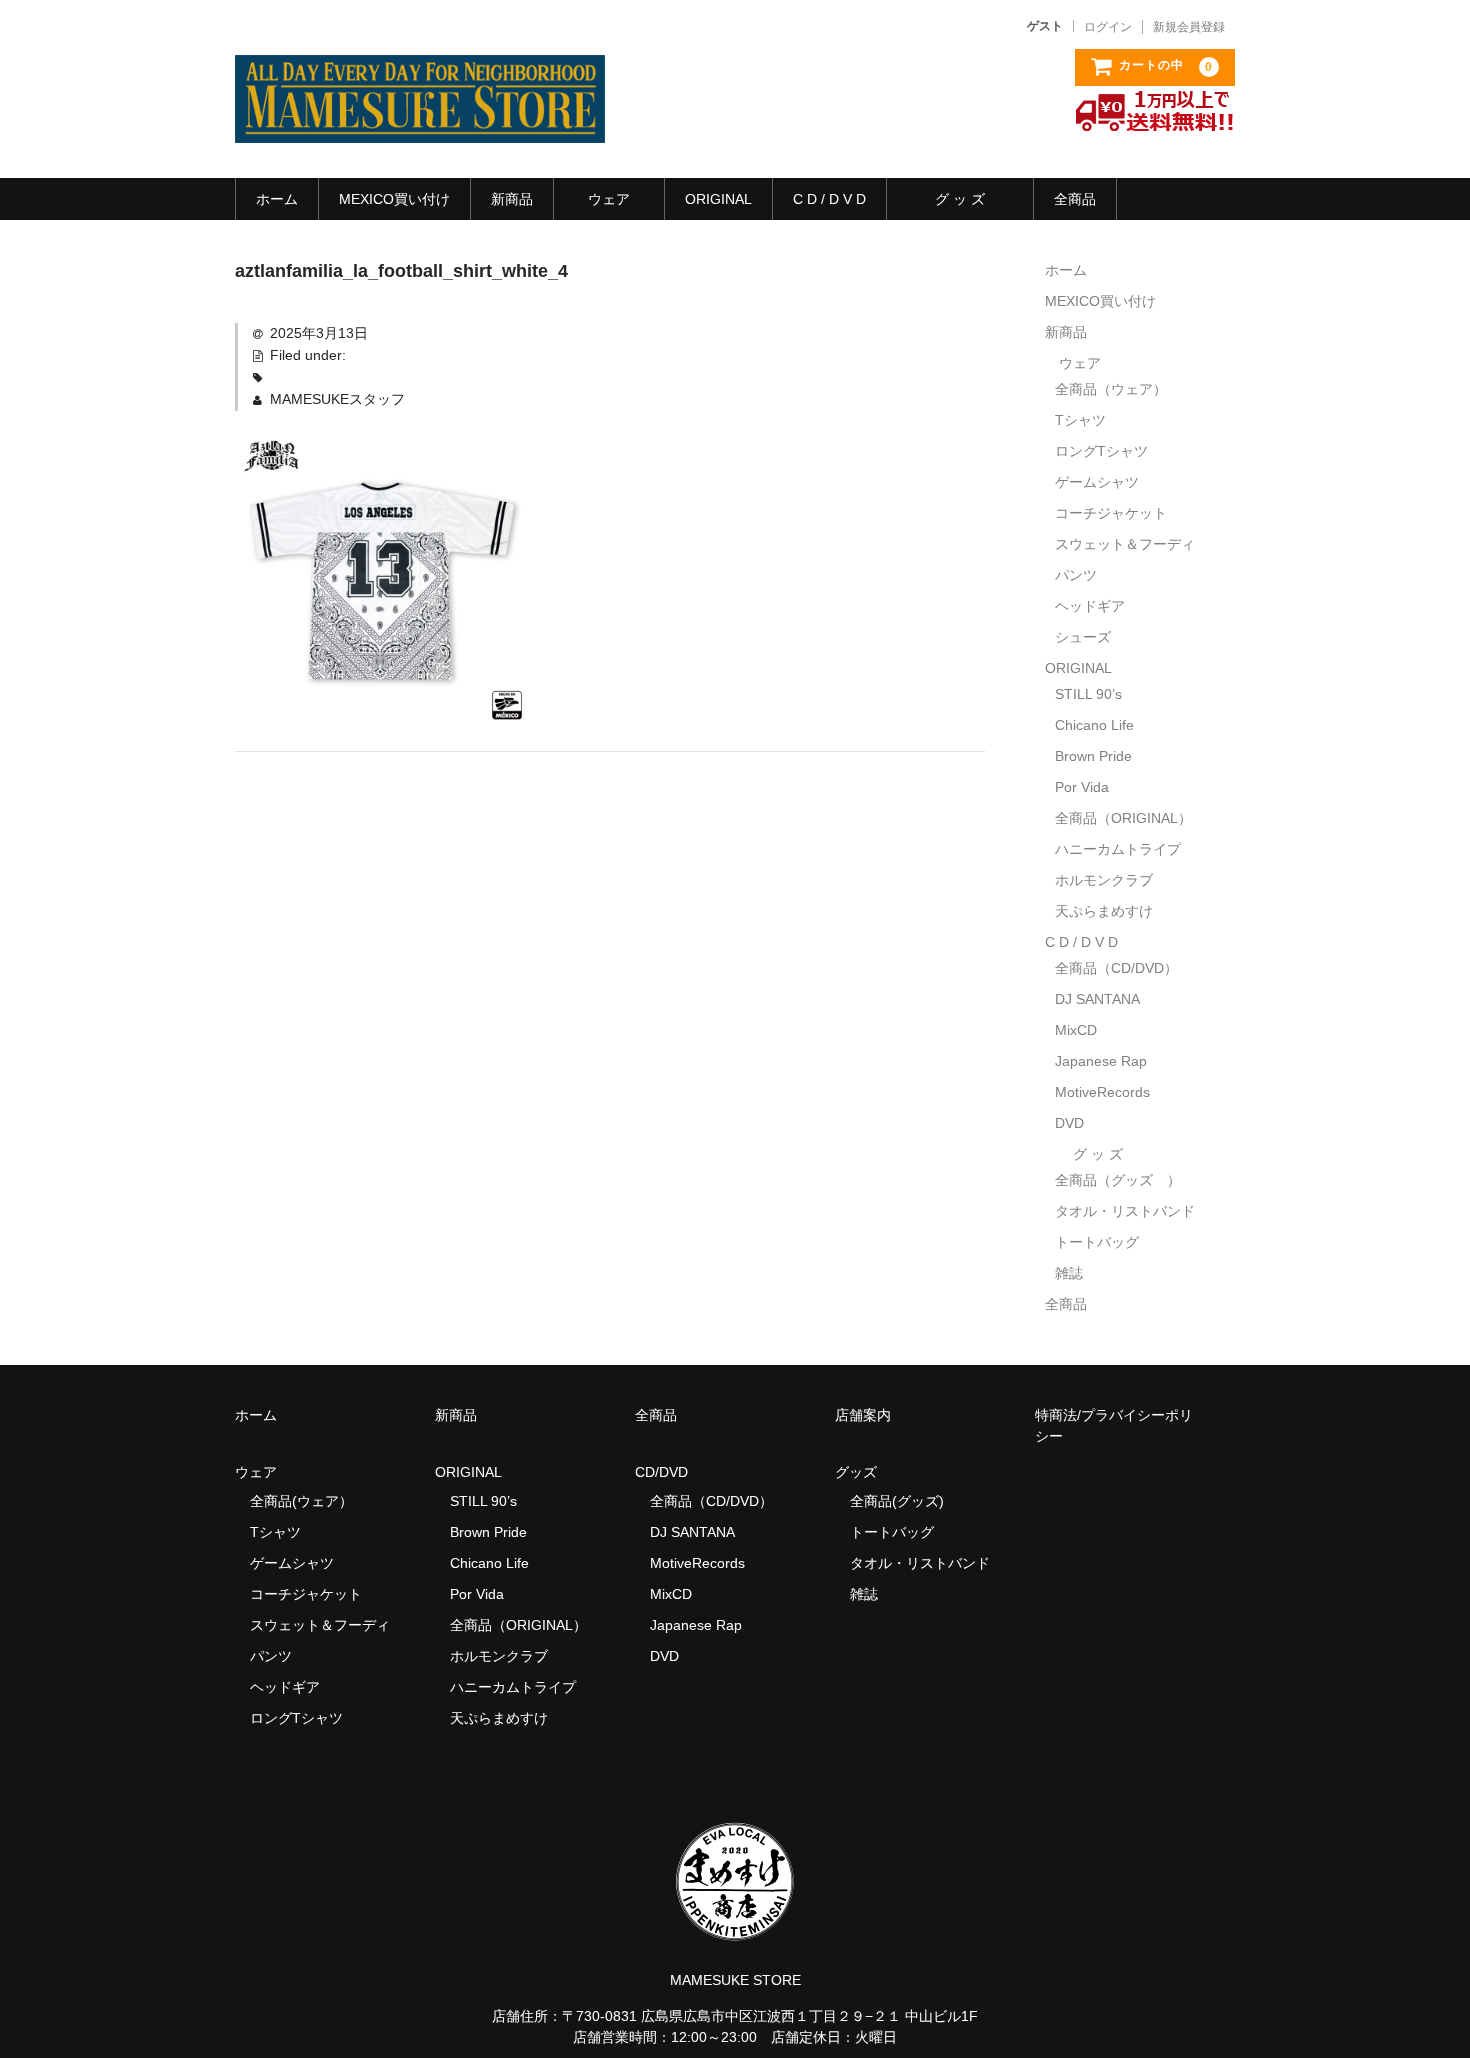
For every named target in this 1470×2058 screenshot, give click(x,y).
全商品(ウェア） (301, 1501)
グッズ (863, 1472)
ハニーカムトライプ (1118, 849)
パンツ (1076, 575)
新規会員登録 (1189, 27)
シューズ (1083, 637)
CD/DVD (661, 1472)
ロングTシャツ (1101, 451)
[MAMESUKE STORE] (420, 123)
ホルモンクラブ (1104, 880)
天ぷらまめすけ (1104, 911)
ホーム (277, 199)
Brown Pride (1093, 756)
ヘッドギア (1090, 606)
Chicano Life (1094, 725)
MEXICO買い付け (394, 199)
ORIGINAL (718, 199)
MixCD (1076, 1030)
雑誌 (1069, 1273)
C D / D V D (829, 199)
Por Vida (1082, 787)
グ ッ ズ (960, 199)
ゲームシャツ (1097, 482)
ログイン (1108, 27)
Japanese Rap (1101, 1061)
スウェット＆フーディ (1125, 544)
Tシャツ (1080, 420)
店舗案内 (863, 1415)
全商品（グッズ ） (1118, 1180)
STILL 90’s (1088, 694)
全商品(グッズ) (897, 1501)
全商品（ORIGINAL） (1123, 818)
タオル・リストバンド (1125, 1211)
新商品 (512, 199)
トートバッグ (1097, 1242)
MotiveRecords (1102, 1092)
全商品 (1075, 199)
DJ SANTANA (1097, 999)
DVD (1069, 1123)
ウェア (609, 199)
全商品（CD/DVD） (1123, 968)
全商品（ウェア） (1118, 389)
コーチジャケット (1111, 513)
